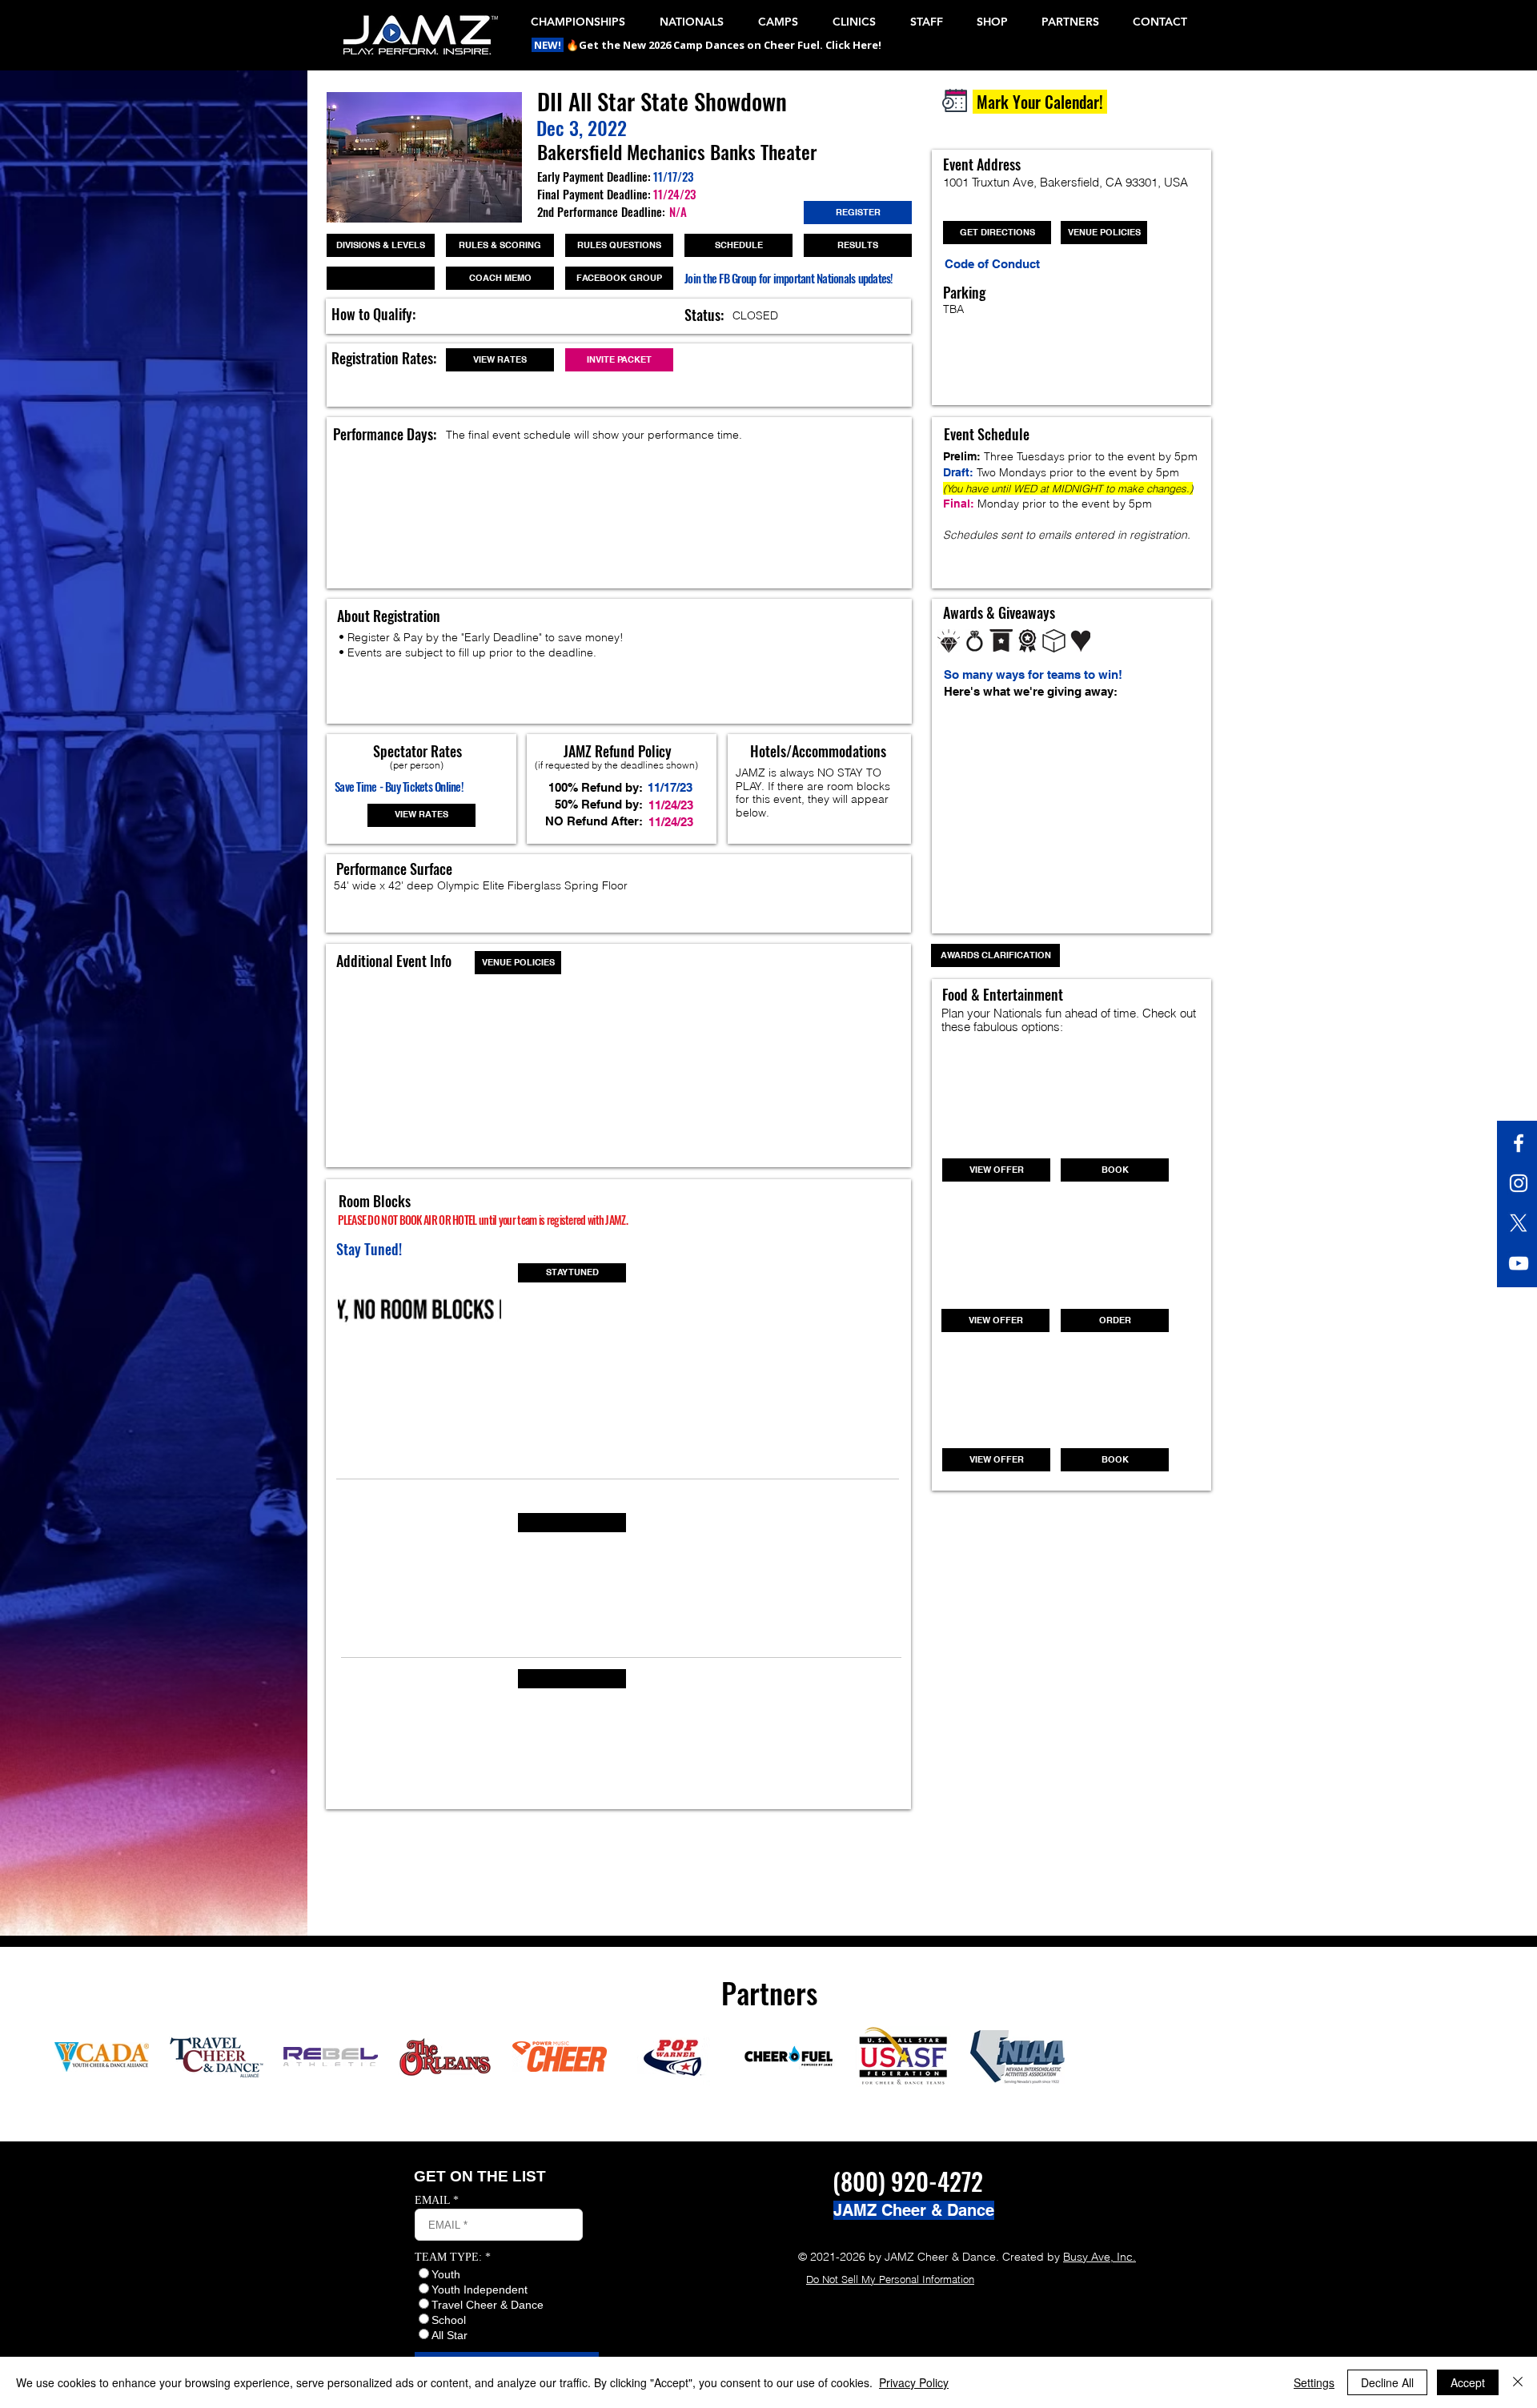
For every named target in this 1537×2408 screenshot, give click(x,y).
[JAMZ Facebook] (1519, 1143)
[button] (549, 45)
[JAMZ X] (1519, 1223)
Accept (1468, 2382)
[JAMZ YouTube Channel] (1519, 1263)
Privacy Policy (914, 2382)
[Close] (1518, 2382)
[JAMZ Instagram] (1519, 1183)
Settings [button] (1314, 2382)
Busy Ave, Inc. (1100, 2257)
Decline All (1387, 2382)
